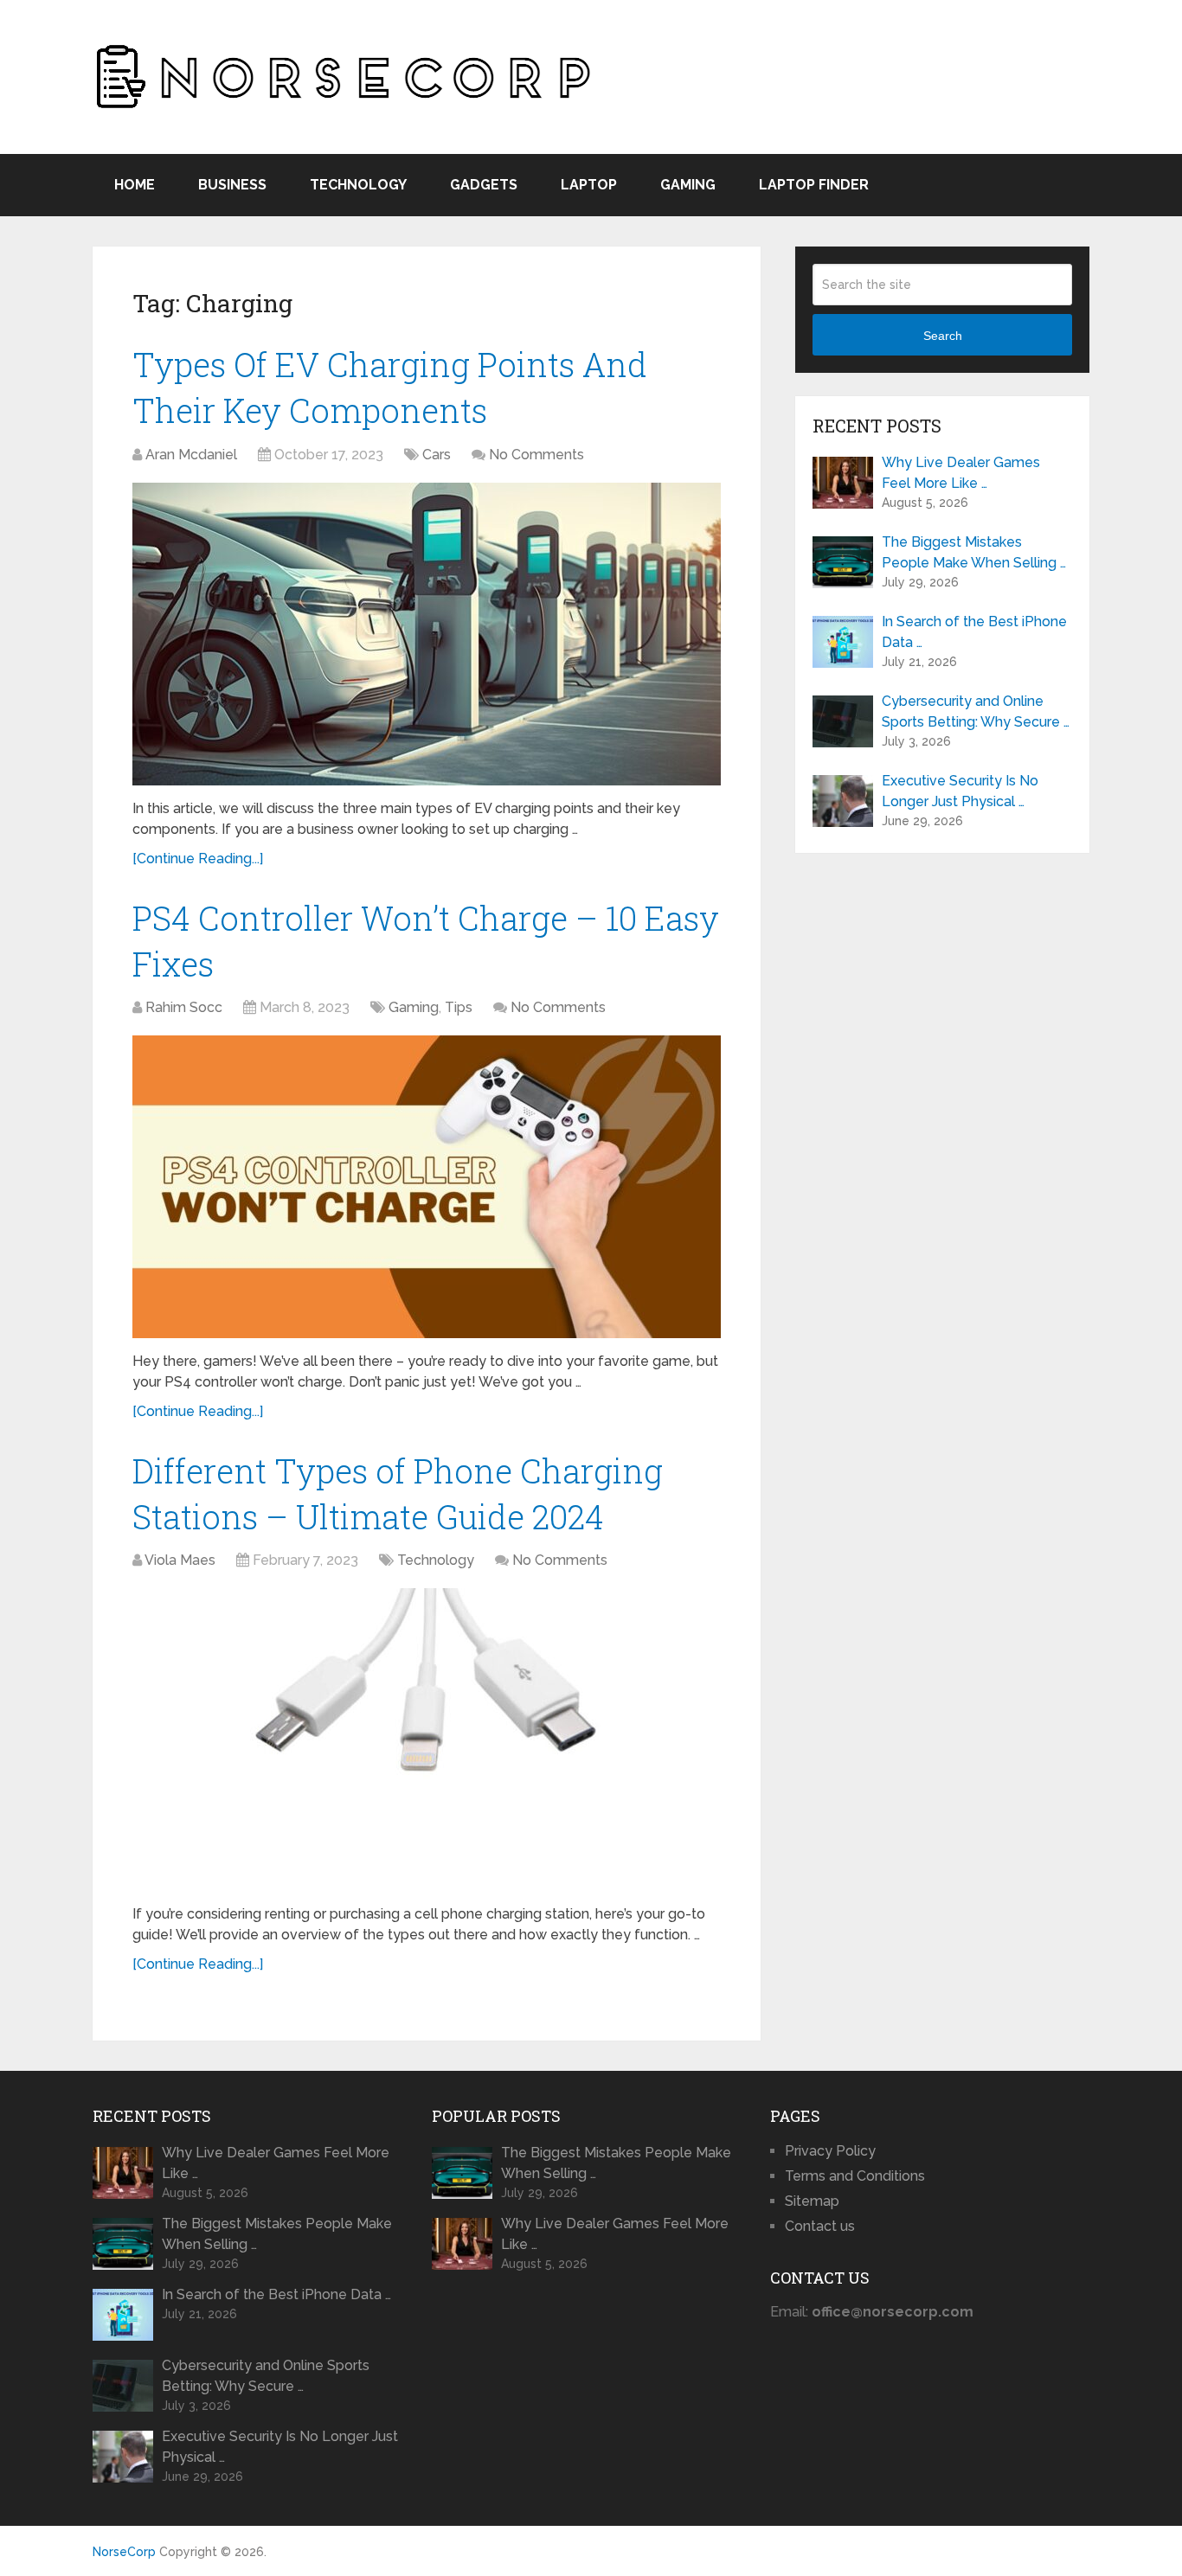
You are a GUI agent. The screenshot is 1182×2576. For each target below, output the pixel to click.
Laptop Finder (814, 185)
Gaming (688, 185)
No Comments (536, 455)
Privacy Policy (830, 2151)
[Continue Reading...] (198, 859)
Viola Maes (180, 1560)
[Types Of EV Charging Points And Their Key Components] (427, 634)
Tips (459, 1007)
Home (135, 185)
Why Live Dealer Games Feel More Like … (961, 473)
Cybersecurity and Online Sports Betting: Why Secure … (976, 711)
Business (232, 185)
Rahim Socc (184, 1007)
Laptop (589, 185)
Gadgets (484, 185)
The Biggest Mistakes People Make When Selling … (974, 552)
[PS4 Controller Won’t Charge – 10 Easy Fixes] (427, 1187)
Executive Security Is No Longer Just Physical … (960, 791)
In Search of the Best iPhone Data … (974, 632)
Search (943, 336)
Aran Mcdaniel (191, 455)
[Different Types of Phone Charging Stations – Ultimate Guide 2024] (427, 1740)
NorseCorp (124, 2552)
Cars (437, 455)
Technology (358, 185)
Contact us (820, 2226)
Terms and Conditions (855, 2176)
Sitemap (812, 2201)
